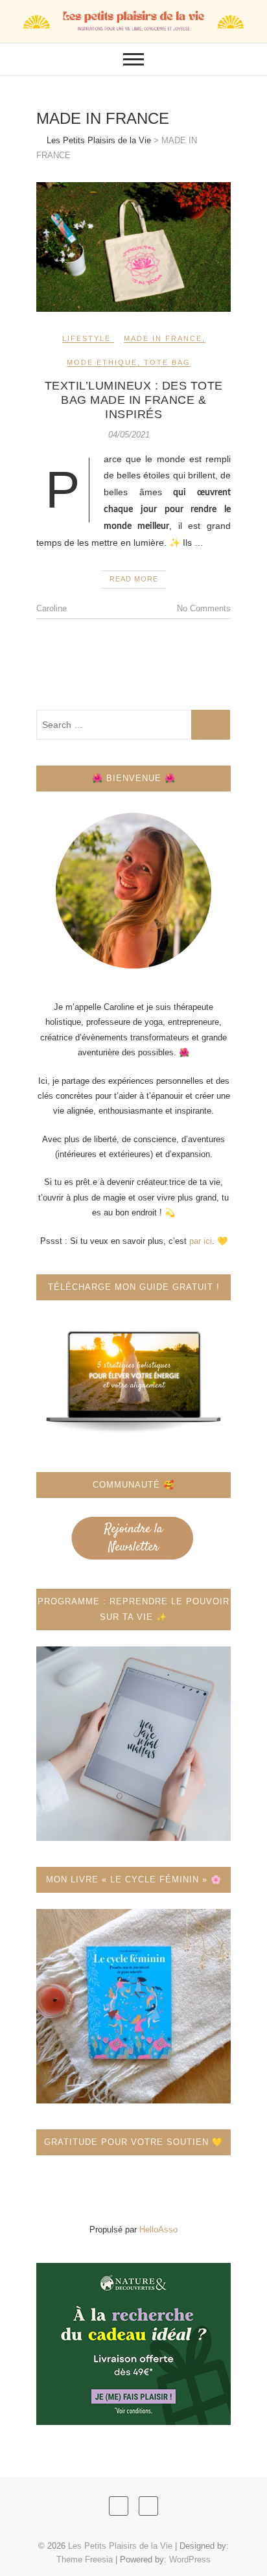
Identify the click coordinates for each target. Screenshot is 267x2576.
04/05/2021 (129, 435)
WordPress (190, 2559)
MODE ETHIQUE (102, 362)
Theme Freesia (85, 2559)
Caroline (52, 608)
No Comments (204, 608)
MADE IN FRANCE (163, 338)
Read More (134, 579)
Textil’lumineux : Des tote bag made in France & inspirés (134, 400)
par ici (201, 1241)
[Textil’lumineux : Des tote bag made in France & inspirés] (133, 247)
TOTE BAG (167, 362)
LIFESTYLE (87, 338)
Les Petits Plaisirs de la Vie (120, 2546)
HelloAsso (158, 2230)
